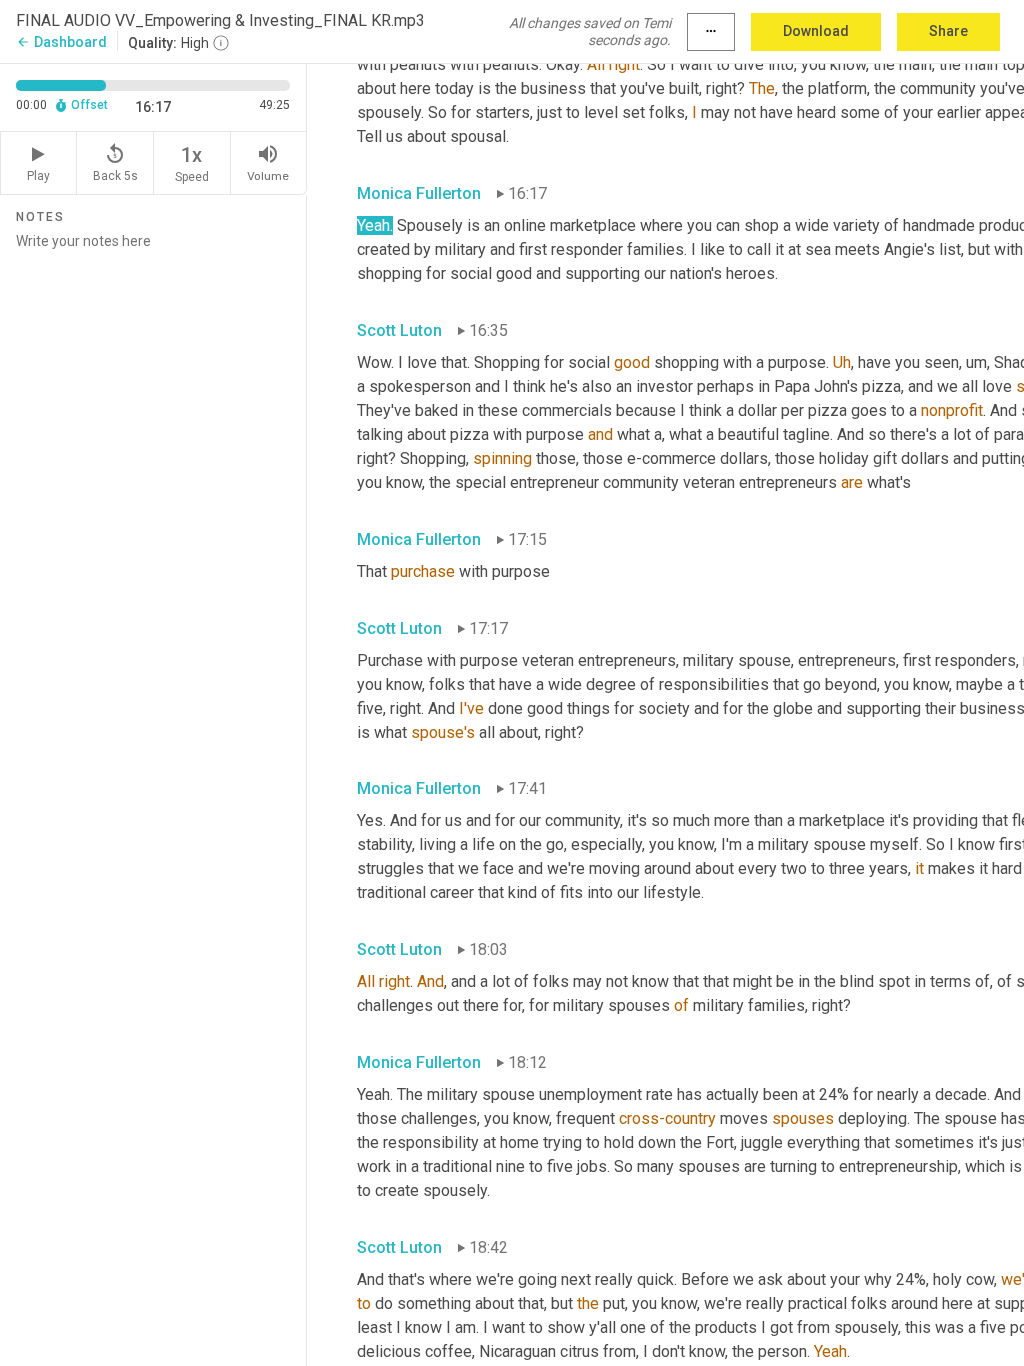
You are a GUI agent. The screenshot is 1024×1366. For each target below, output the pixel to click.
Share (948, 31)
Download (816, 31)
